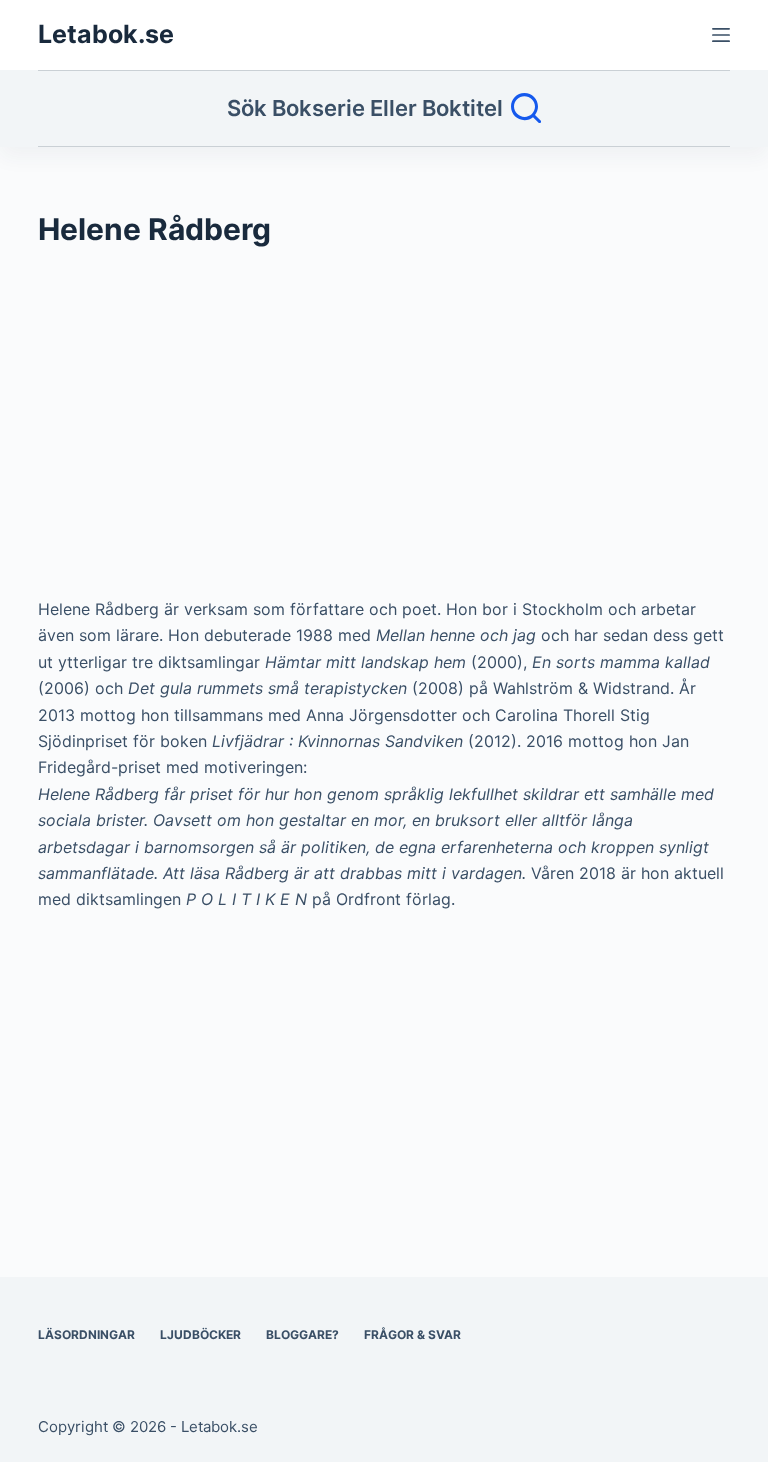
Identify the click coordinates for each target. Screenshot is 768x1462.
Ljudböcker (200, 1334)
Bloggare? (302, 1334)
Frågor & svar (412, 1334)
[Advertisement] (383, 432)
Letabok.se (106, 34)
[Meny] (721, 35)
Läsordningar (86, 1334)
